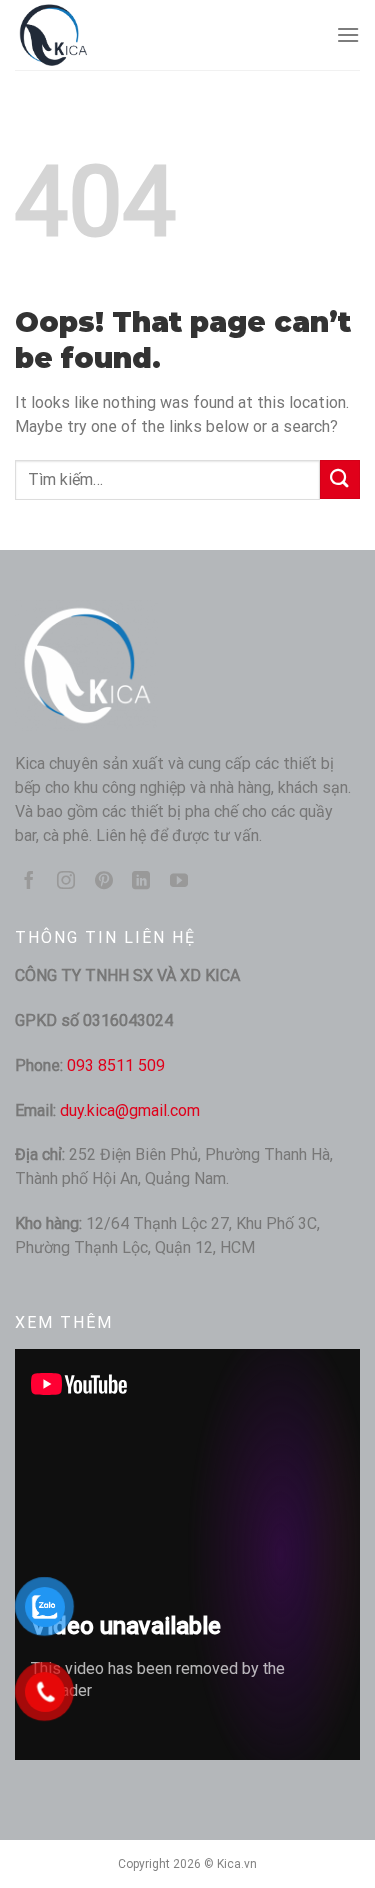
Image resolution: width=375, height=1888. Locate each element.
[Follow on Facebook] (29, 882)
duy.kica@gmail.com (130, 1110)
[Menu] (348, 34)
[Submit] (340, 479)
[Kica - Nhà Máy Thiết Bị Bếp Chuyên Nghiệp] (115, 35)
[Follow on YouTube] (179, 882)
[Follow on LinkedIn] (141, 882)
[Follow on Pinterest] (104, 882)
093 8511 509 (116, 1065)
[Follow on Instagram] (66, 882)
